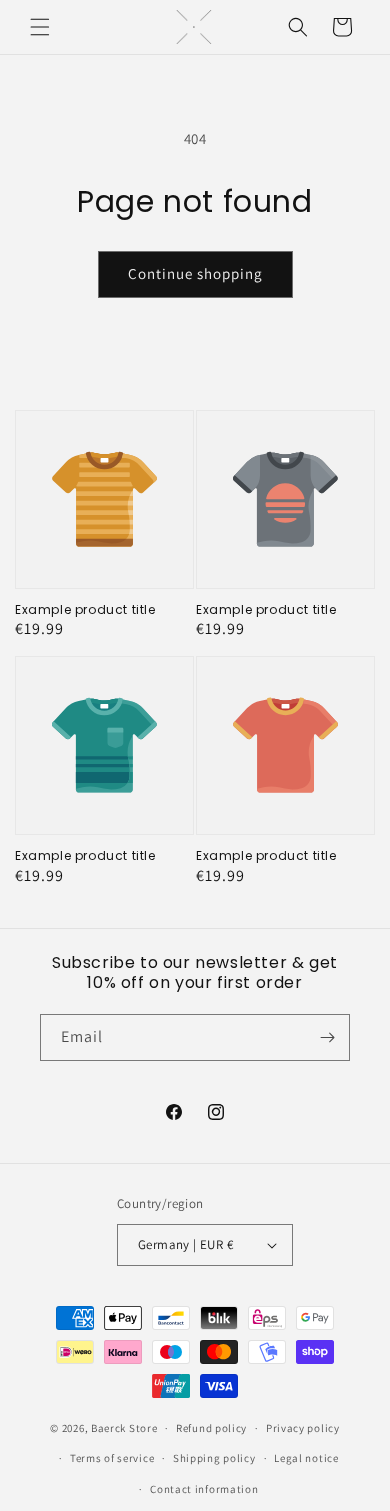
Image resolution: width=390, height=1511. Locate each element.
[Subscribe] (327, 1037)
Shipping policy (214, 1458)
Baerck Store (124, 1428)
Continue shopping (195, 273)
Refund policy (211, 1428)
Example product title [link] (85, 610)
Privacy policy (303, 1428)
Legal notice (306, 1458)
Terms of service (112, 1458)
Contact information (204, 1489)
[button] (40, 27)
